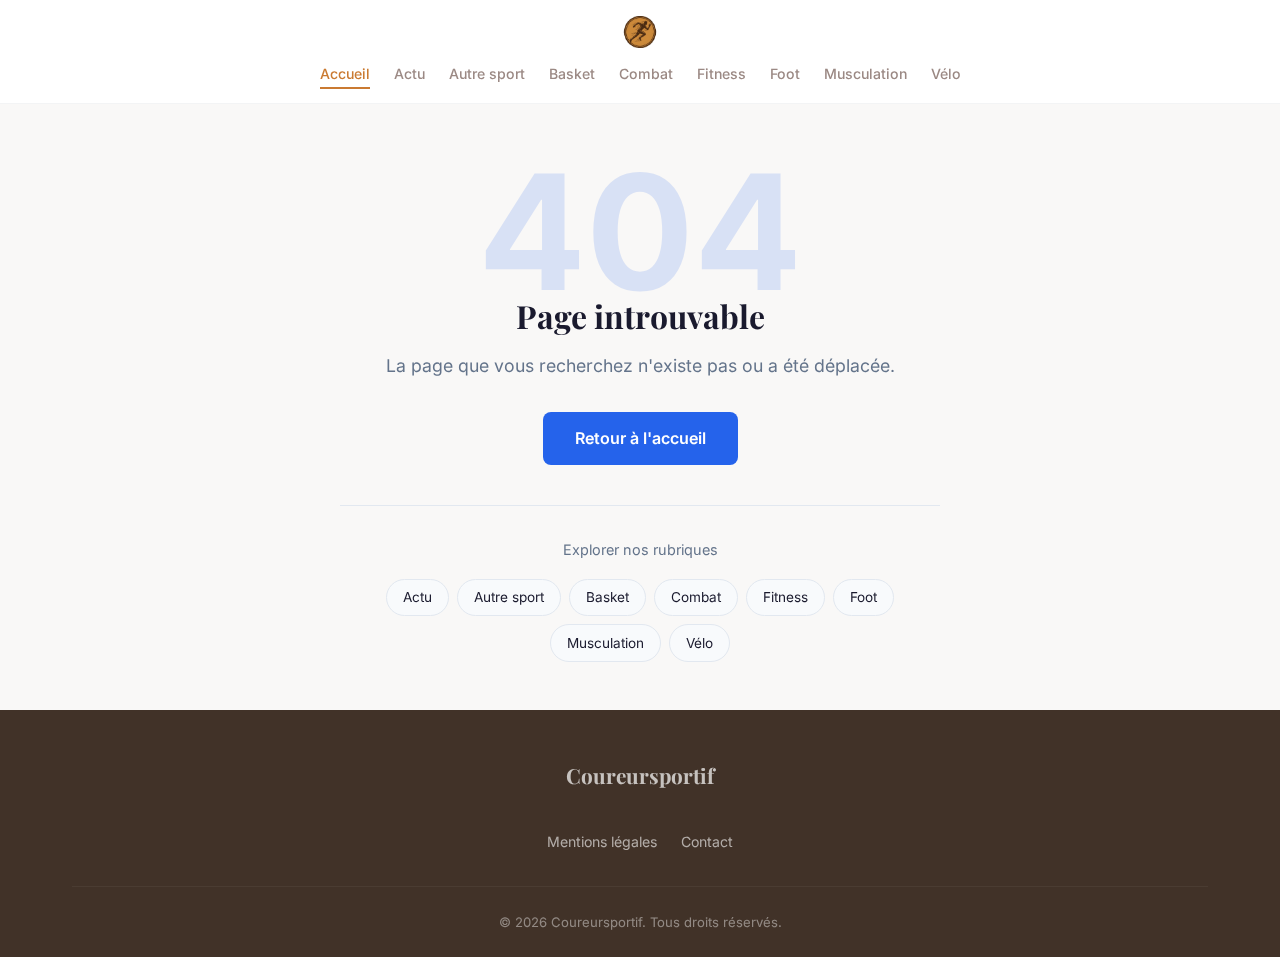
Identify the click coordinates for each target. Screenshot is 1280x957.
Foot (785, 73)
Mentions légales (602, 841)
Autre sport (487, 73)
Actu (409, 73)
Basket (572, 73)
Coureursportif (640, 775)
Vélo (946, 73)
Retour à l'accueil (640, 438)
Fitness (721, 73)
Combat (646, 73)
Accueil (345, 73)
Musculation (865, 73)
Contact (707, 841)
